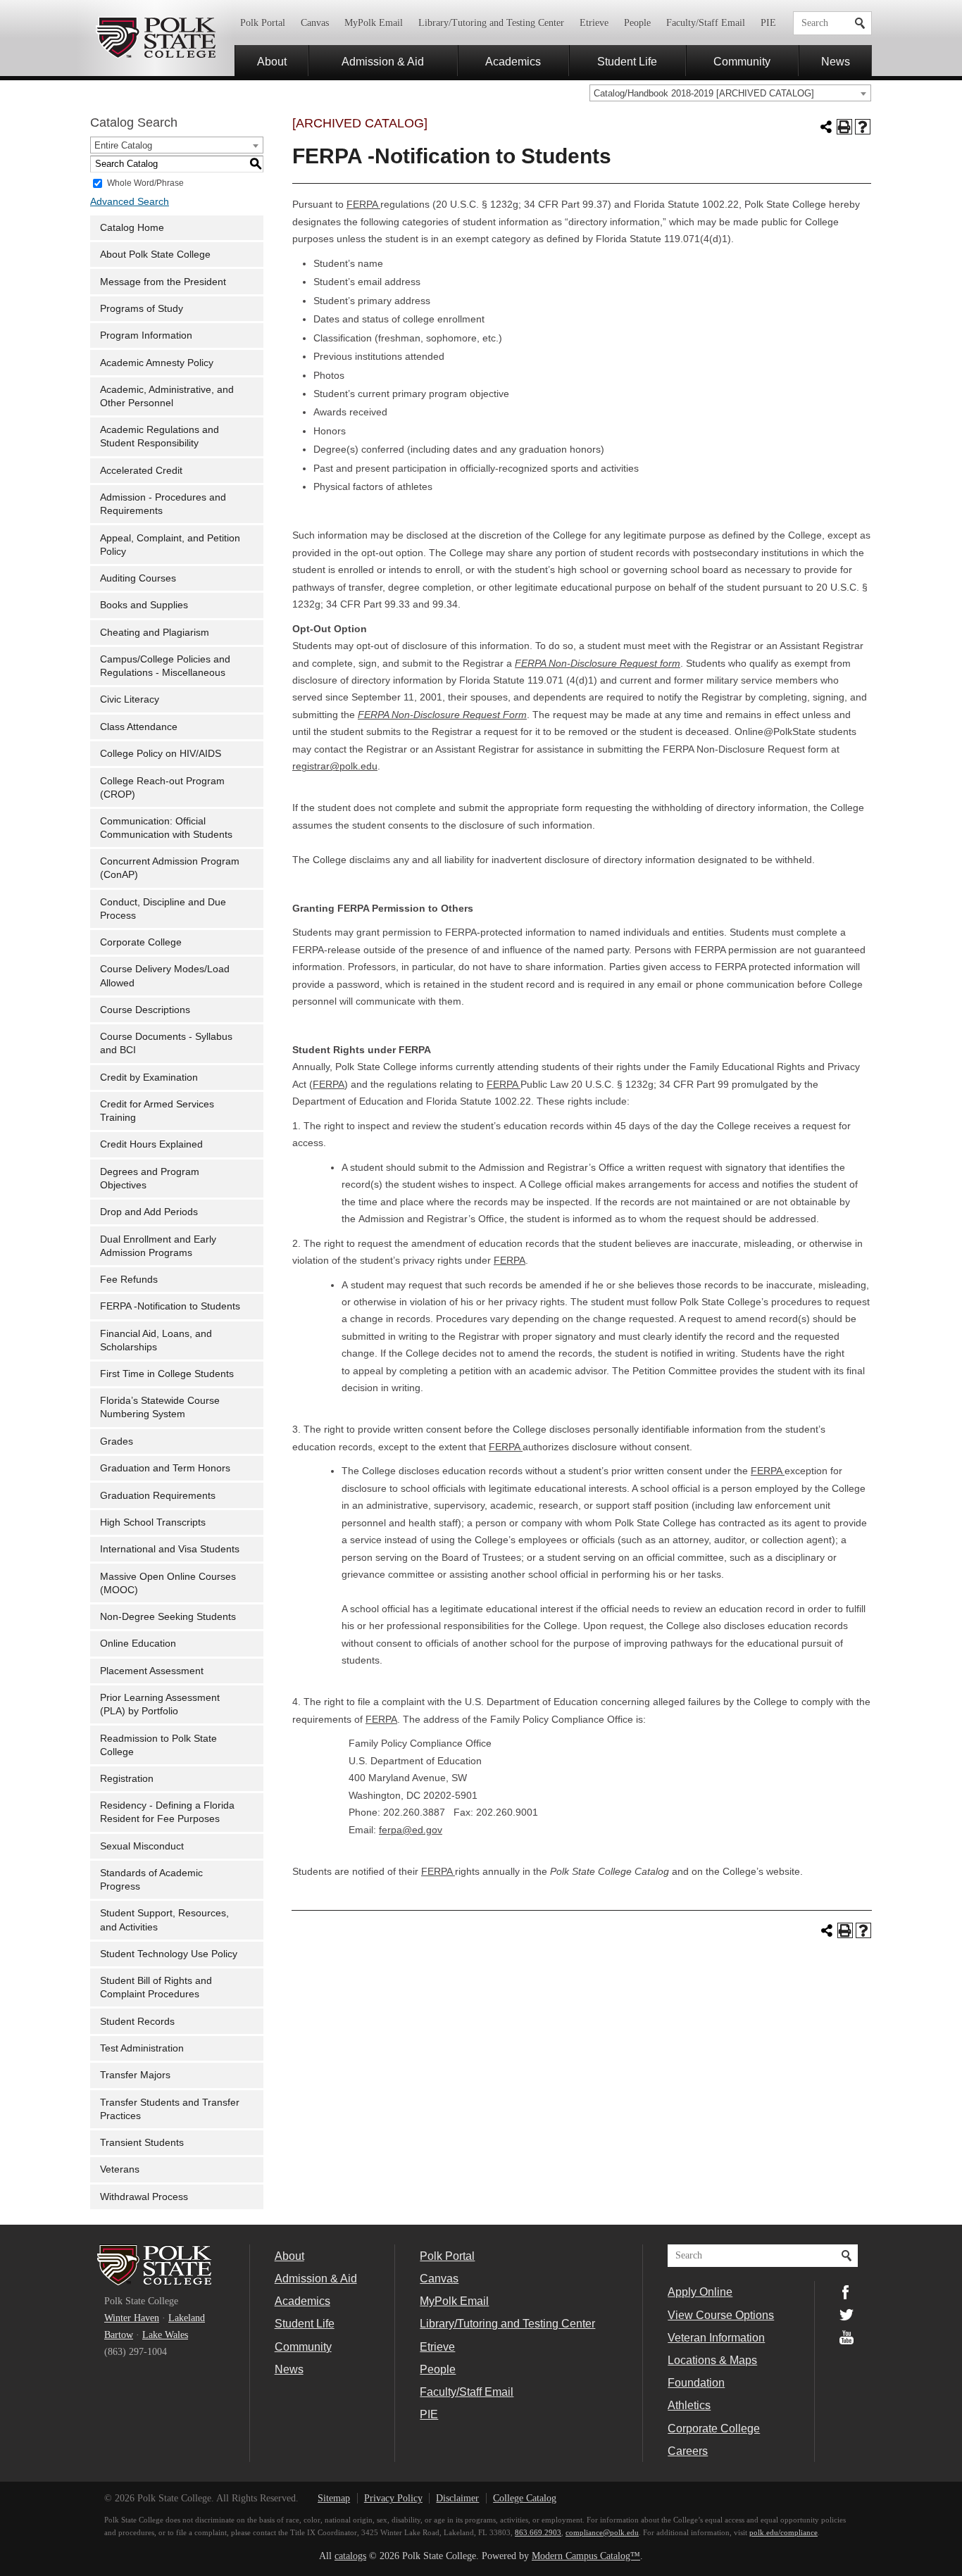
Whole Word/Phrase (145, 182)
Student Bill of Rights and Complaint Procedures (156, 1987)
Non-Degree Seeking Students (168, 1617)
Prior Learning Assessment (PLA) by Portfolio (160, 1704)
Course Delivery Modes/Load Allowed (165, 976)
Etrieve (594, 23)
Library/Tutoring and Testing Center (491, 23)
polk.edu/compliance (783, 2532)
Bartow (119, 2335)
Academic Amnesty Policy (157, 363)
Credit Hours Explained (151, 1144)
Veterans (120, 2169)
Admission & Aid (383, 61)
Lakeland (187, 2318)
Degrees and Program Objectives (150, 1179)
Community (742, 61)
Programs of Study (142, 309)
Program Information (146, 335)
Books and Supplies (144, 605)
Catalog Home (132, 228)
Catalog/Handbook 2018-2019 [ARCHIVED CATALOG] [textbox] (704, 93)
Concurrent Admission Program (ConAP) (170, 868)
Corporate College (141, 942)
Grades (117, 1441)
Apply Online (700, 2292)
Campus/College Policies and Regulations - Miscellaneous (165, 666)
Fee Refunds (129, 1280)
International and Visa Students (170, 1549)
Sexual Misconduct (142, 1846)
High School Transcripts (153, 1522)
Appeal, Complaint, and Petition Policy (170, 545)
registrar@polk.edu (335, 766)
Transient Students (142, 2143)
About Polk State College (155, 255)
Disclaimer (457, 2498)
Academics (513, 61)
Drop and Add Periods (149, 1212)
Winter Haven (132, 2318)
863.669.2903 (538, 2532)
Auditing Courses (138, 578)
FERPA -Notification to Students (170, 1306)
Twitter (847, 2315)
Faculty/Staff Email (706, 23)
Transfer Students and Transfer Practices (170, 2109)
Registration (127, 1779)
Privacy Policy (393, 2498)
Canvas (315, 23)
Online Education (138, 1644)
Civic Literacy (130, 699)
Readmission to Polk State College (158, 1745)
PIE (768, 23)
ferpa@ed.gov (411, 1830)
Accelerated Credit (141, 471)
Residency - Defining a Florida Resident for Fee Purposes (167, 1812)
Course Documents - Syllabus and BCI (166, 1043)
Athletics (689, 2405)
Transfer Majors (135, 2075)
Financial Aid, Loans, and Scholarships (156, 1340)
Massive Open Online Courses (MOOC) (168, 1583)
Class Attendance (139, 727)
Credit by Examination (149, 1077)
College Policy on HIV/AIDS (161, 754)
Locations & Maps (712, 2360)
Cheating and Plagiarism (155, 633)
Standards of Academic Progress (151, 1880)
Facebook (847, 2292)
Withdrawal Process (144, 2197)
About (272, 61)
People (637, 23)
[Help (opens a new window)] (863, 127)
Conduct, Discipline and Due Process (163, 909)
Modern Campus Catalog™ (586, 2556)
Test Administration (142, 2048)
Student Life (627, 61)
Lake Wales (165, 2335)
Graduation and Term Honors (165, 1468)
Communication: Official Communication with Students (166, 828)
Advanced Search (130, 202)
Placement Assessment (152, 1671)
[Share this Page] (826, 127)
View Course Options (721, 2315)
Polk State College (155, 38)
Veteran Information (716, 2337)
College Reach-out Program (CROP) (162, 788)
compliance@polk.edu (602, 2532)
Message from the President (163, 282)
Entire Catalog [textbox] (123, 145)
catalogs (350, 2556)
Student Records (137, 2022)
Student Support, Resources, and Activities (164, 1920)
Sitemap (334, 2498)
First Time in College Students (167, 1374)
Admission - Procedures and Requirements (163, 504)
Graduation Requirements (158, 1496)
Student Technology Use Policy (169, 1954)
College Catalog (525, 2498)
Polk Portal (263, 23)
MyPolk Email (374, 23)
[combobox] (730, 93)
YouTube (847, 2337)
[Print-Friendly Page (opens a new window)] (844, 127)
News (836, 61)
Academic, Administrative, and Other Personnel (167, 396)
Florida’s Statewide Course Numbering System (160, 1407)
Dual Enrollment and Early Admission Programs (158, 1246)
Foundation (696, 2382)
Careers (688, 2451)
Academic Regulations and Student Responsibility (160, 436)
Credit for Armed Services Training (157, 1111)
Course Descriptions (145, 1010)
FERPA (363, 205)
